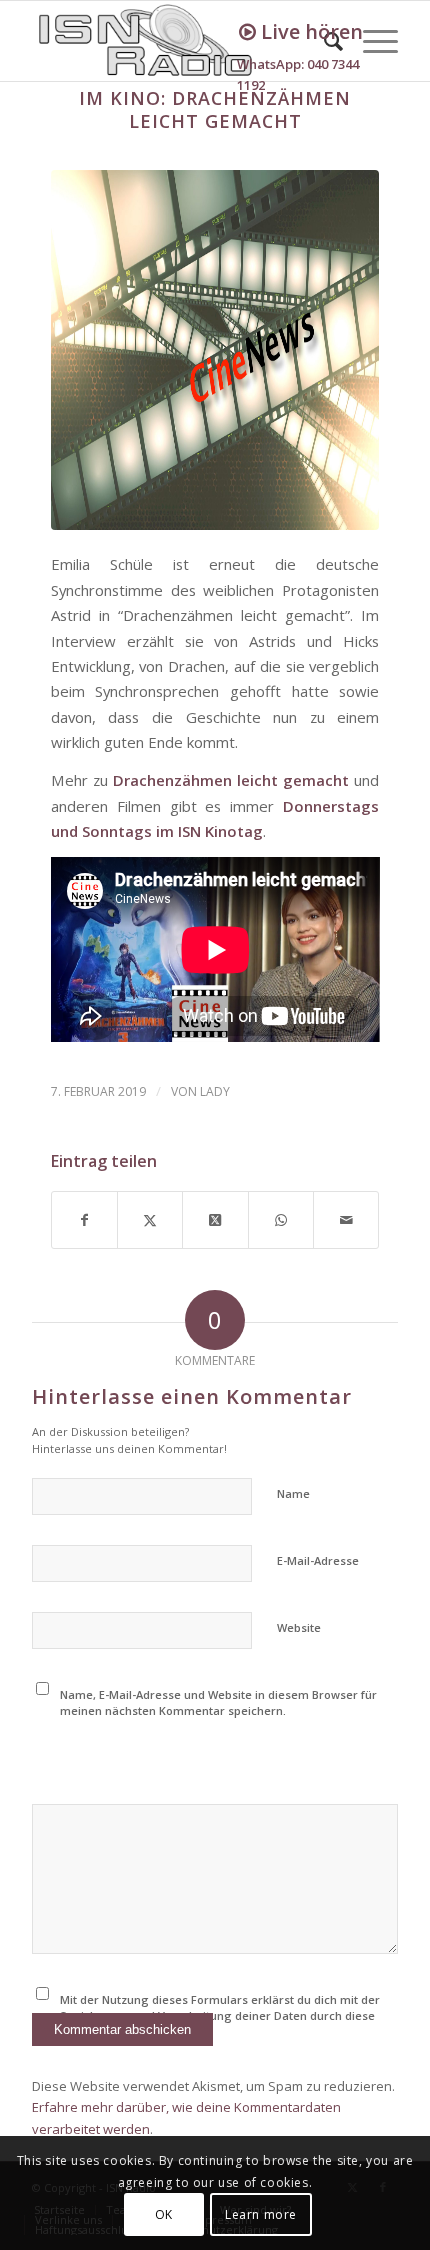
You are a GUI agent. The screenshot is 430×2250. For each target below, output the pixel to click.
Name (293, 1493)
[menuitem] (370, 41)
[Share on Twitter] (215, 1220)
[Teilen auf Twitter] (150, 1220)
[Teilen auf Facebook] (84, 1220)
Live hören (309, 31)
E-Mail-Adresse (318, 1560)
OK (164, 2214)
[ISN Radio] (178, 41)
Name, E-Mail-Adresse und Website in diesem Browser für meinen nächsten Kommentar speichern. (218, 1703)
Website (299, 1627)
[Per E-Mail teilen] (346, 1220)
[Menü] (370, 41)
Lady (215, 1091)
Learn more (261, 2214)
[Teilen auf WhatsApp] (281, 1220)
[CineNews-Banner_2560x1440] (215, 350)
